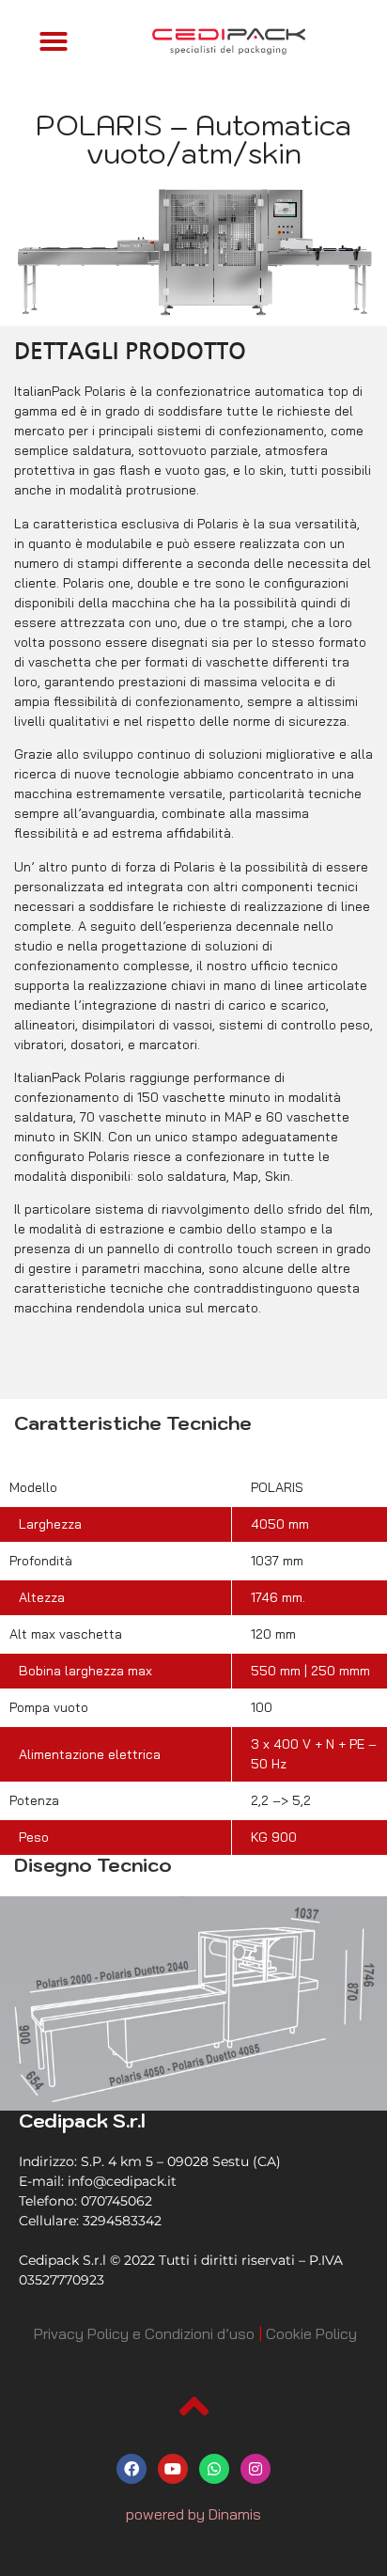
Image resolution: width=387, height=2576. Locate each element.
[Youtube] (173, 2469)
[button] (54, 41)
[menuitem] (144, 2333)
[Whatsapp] (214, 2469)
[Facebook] (132, 2469)
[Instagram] (255, 2469)
